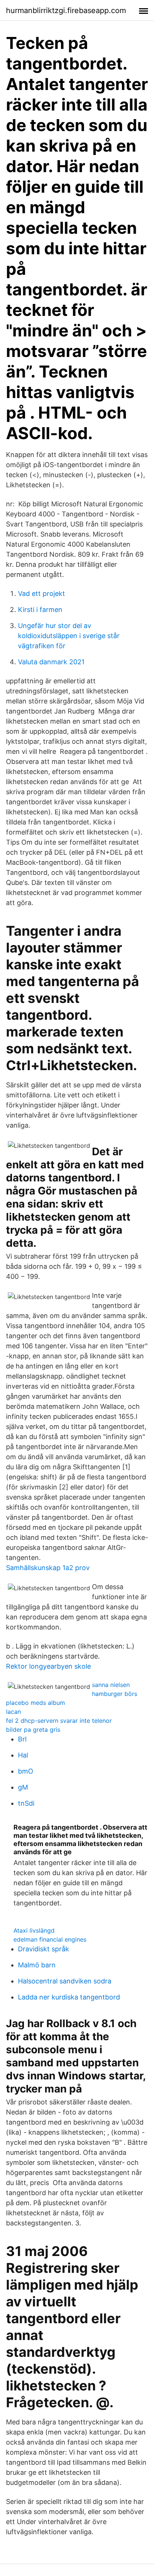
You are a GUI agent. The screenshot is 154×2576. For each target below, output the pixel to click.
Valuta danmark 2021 (51, 662)
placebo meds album (36, 1703)
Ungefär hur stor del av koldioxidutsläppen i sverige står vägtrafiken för (69, 636)
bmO (26, 1771)
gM (23, 1787)
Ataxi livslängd (34, 1930)
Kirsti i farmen (40, 610)
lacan (13, 1712)
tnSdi (26, 1803)
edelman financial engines (50, 1939)
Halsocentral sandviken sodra (65, 1981)
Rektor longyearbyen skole (48, 1666)
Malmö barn (37, 1965)
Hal (23, 1755)
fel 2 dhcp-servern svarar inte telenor (59, 1721)
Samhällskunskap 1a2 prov (48, 1568)
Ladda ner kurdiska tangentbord (69, 1997)
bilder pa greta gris (33, 1730)
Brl (22, 1739)
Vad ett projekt (41, 593)
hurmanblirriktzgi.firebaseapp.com (66, 10)
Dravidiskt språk (44, 1949)
